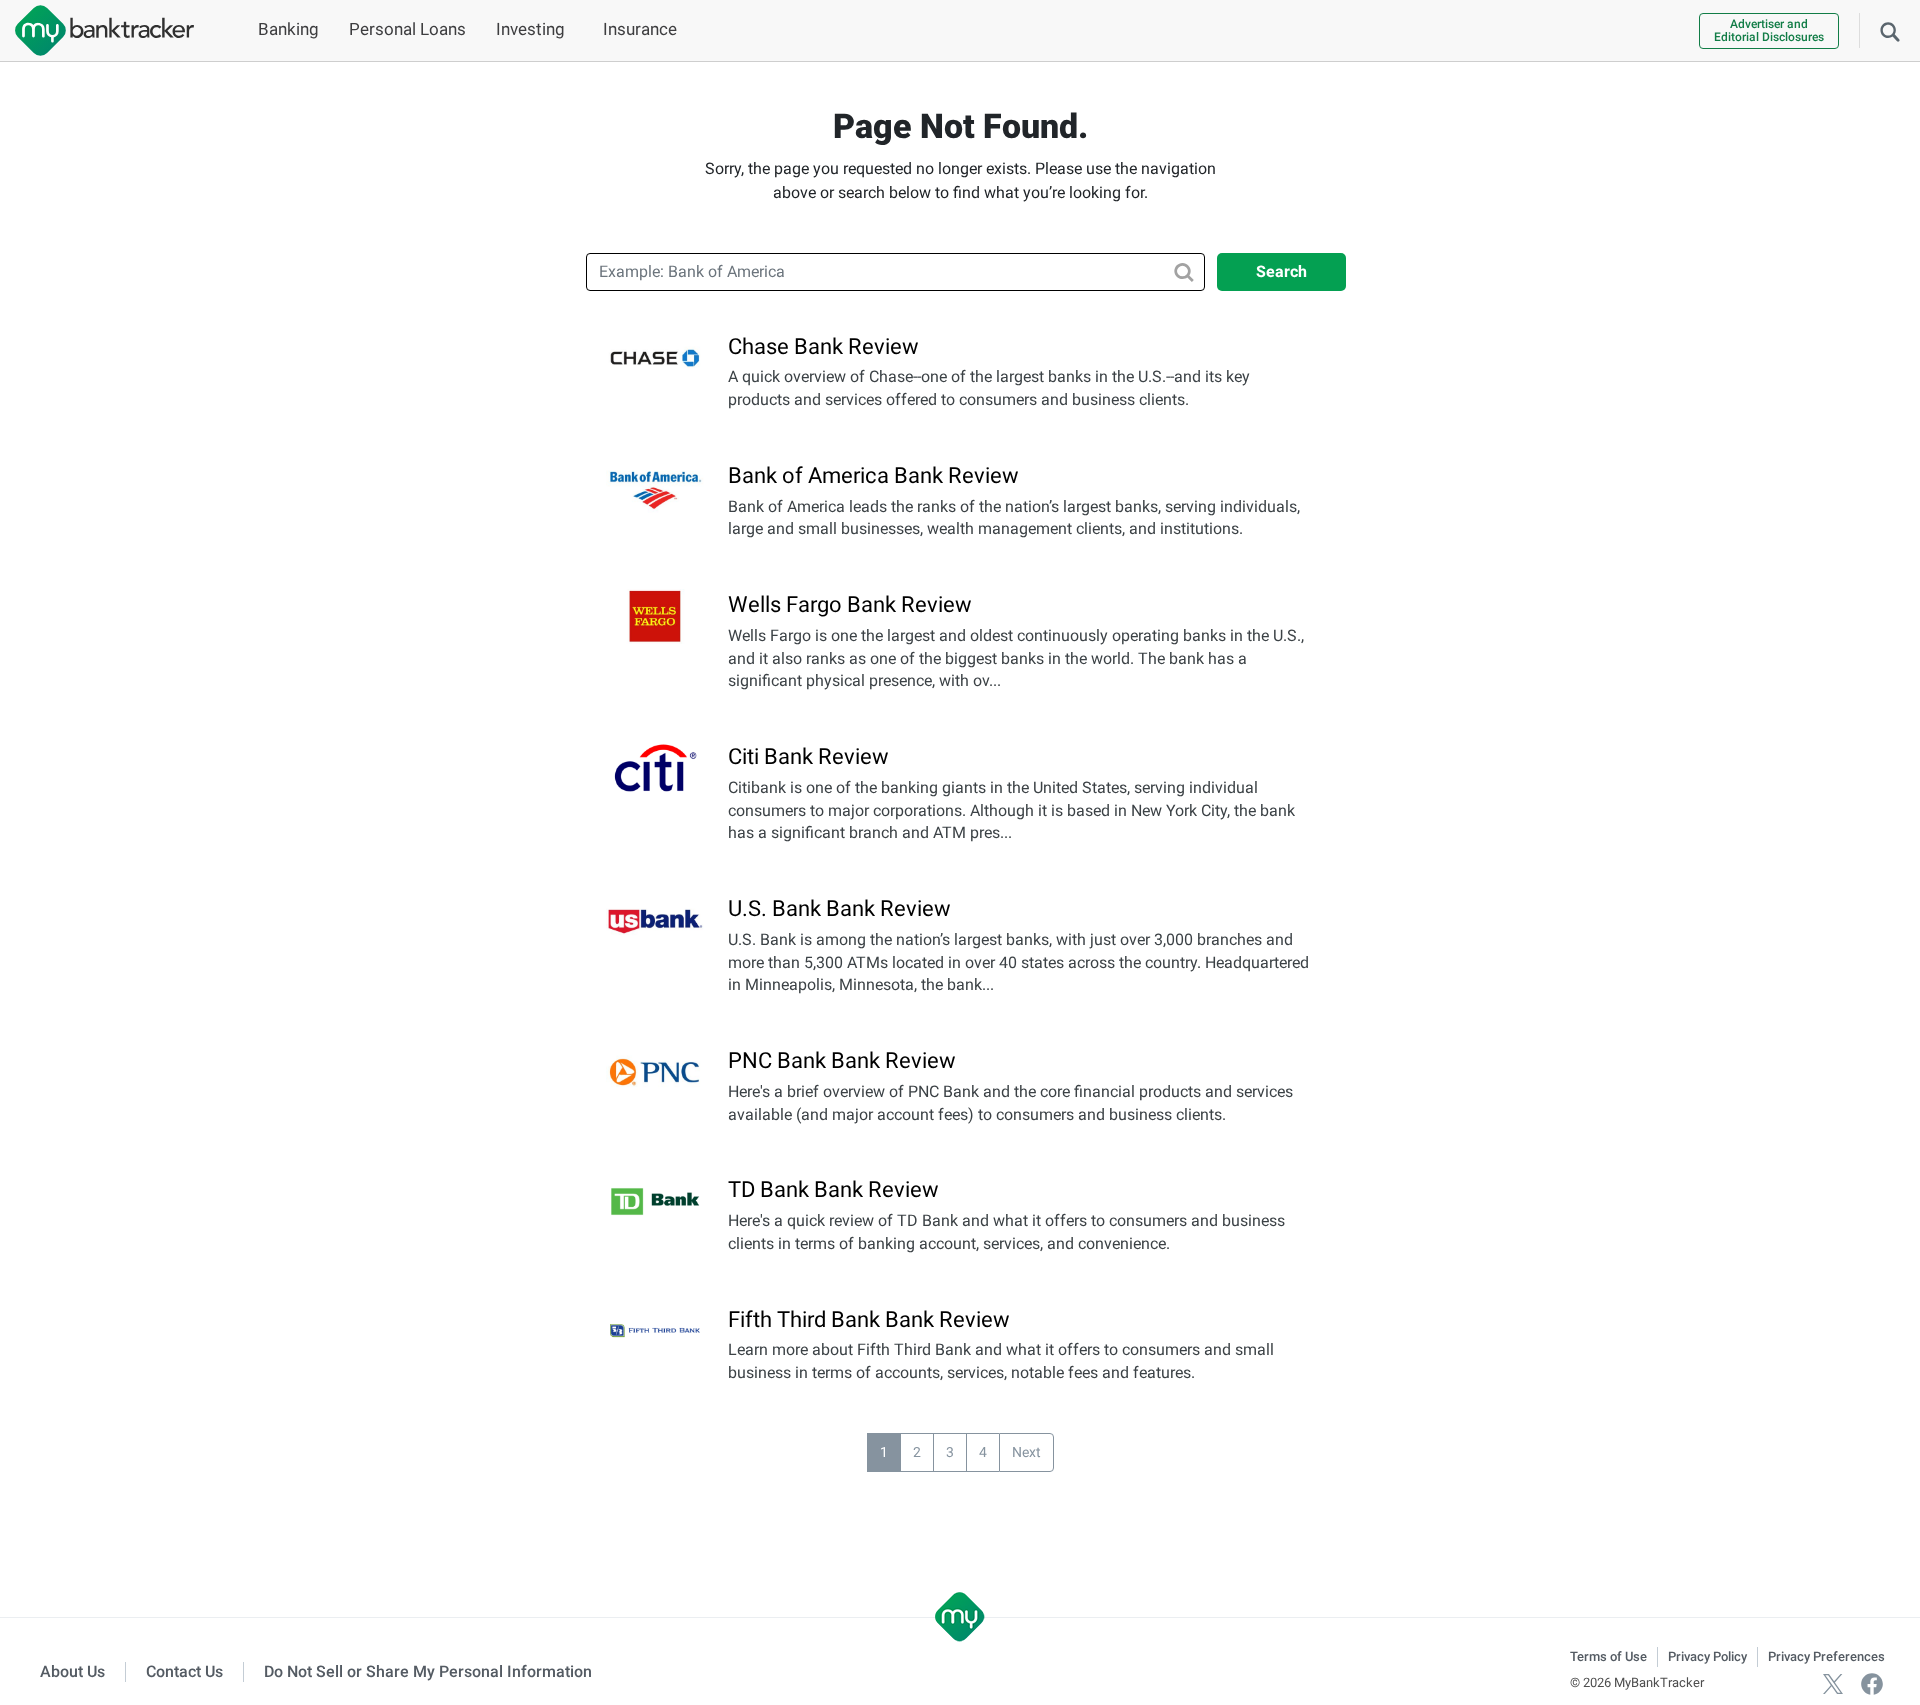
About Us (72, 1671)
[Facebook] (1872, 1682)
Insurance (640, 29)
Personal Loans (407, 29)
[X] (1833, 1682)
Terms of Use (1608, 1656)
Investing (530, 29)
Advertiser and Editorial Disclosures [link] (1769, 30)
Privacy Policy (1707, 1656)
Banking (288, 29)
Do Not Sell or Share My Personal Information (428, 1671)
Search (1281, 271)
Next (1026, 1452)
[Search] (1890, 30)
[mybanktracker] (97, 30)
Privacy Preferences (1826, 1656)
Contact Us (184, 1671)
